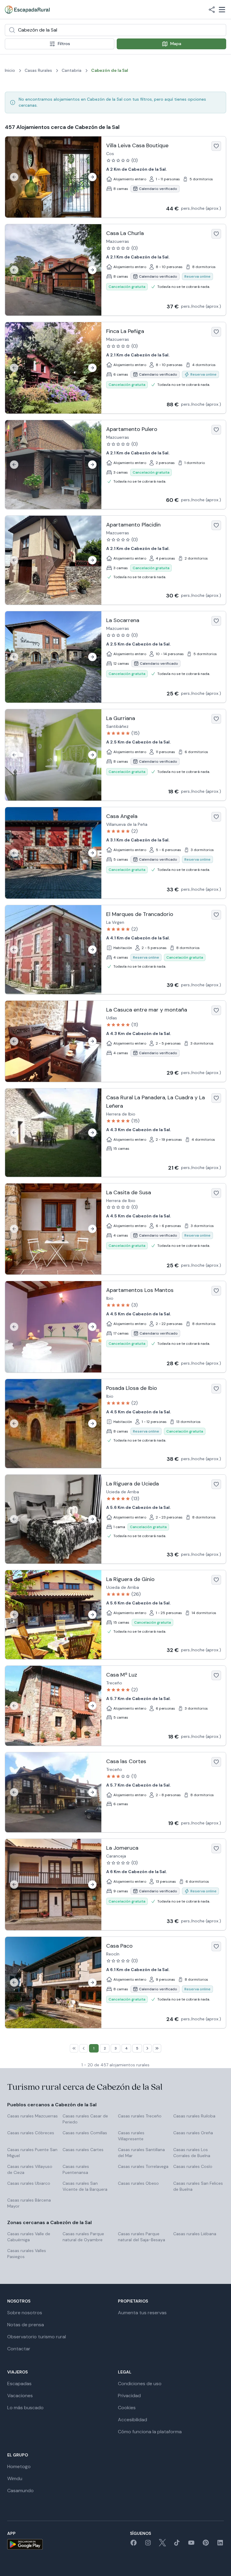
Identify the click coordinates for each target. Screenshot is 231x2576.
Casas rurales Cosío (193, 2166)
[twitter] (162, 2545)
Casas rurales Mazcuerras (32, 2116)
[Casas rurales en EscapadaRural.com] (27, 10)
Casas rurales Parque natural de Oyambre (83, 2237)
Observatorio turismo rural (37, 2337)
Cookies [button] (127, 2408)
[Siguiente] (92, 177)
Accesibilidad (132, 2420)
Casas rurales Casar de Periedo (85, 2119)
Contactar (19, 2349)
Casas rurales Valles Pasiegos (27, 2254)
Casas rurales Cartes (83, 2150)
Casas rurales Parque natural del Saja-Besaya (142, 2237)
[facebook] (134, 2545)
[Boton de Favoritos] (216, 146)
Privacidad (129, 2396)
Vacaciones (20, 2396)
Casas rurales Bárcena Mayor (29, 2203)
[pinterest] (206, 2545)
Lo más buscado (25, 2408)
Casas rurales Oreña (193, 2133)
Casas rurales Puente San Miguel (32, 2153)
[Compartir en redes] (212, 10)
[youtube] (191, 2545)
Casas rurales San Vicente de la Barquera (85, 2186)
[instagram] (148, 2545)
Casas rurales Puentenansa (76, 2169)
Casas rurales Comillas (85, 2133)
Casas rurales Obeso (138, 2183)
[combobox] (115, 30)
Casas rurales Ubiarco (29, 2183)
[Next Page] (147, 2048)
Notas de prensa (26, 2325)
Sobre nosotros (25, 2313)
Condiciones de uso (140, 2384)
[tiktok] (177, 2545)
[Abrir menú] (222, 10)
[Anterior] (14, 177)
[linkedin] (220, 2545)
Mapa (176, 44)
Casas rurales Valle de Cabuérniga (29, 2237)
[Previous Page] (84, 2048)
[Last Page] (157, 2048)
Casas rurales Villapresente (131, 2136)
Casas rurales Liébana (195, 2234)
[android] (25, 2544)
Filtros (64, 44)
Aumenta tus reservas (142, 2313)
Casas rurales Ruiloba (194, 2116)
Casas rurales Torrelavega (143, 2166)
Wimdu (15, 2478)
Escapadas (19, 2384)
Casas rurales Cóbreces (31, 2133)
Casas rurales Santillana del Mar (141, 2153)
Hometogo (19, 2466)
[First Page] (74, 2048)
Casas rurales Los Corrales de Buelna (192, 2153)
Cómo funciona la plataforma (150, 2432)
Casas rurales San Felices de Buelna (198, 2186)
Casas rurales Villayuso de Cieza (30, 2169)
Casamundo (20, 2491)
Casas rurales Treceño (140, 2116)
